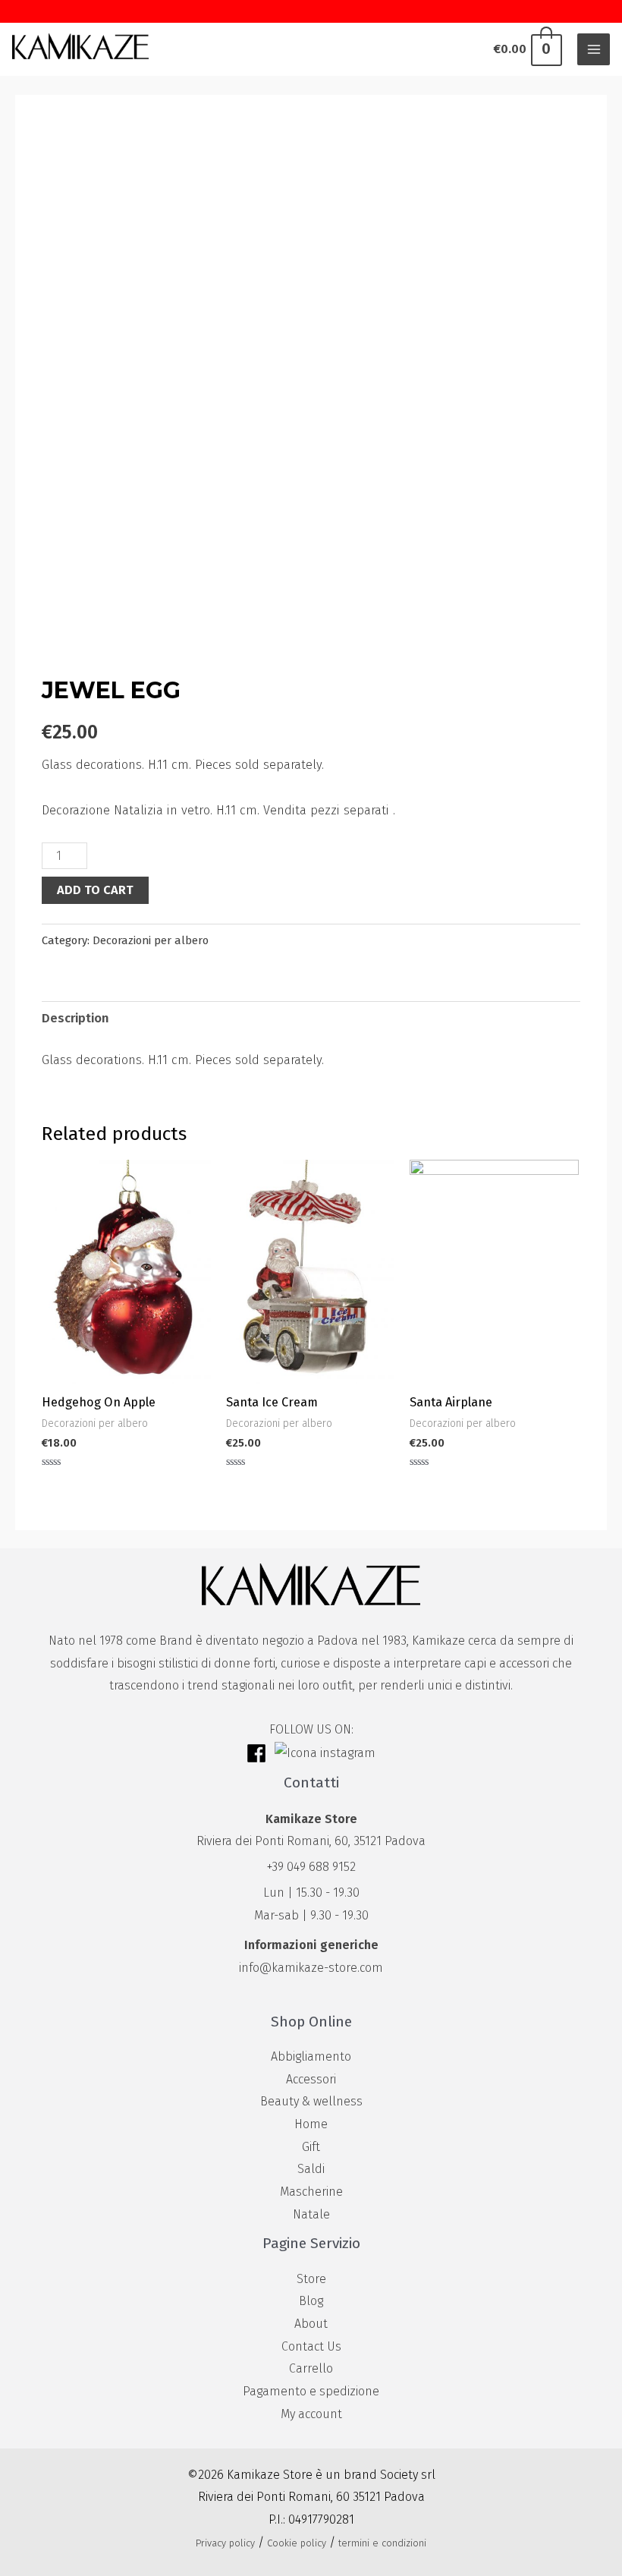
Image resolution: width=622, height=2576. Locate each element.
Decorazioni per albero (151, 940)
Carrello (311, 2368)
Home (311, 2124)
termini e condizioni (382, 2543)
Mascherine (311, 2192)
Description (75, 1018)
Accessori (311, 2079)
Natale (311, 2214)
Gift (311, 2147)
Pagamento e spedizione (311, 2391)
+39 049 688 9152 (311, 1867)
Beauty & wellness (311, 2101)
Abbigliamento (311, 2056)
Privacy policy (225, 2543)
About (311, 2324)
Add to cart (95, 890)
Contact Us (311, 2346)
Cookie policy (297, 2543)
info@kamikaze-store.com (311, 1968)
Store (311, 2279)
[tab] (75, 1019)
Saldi (311, 2169)
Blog (311, 2301)
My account (311, 2414)
